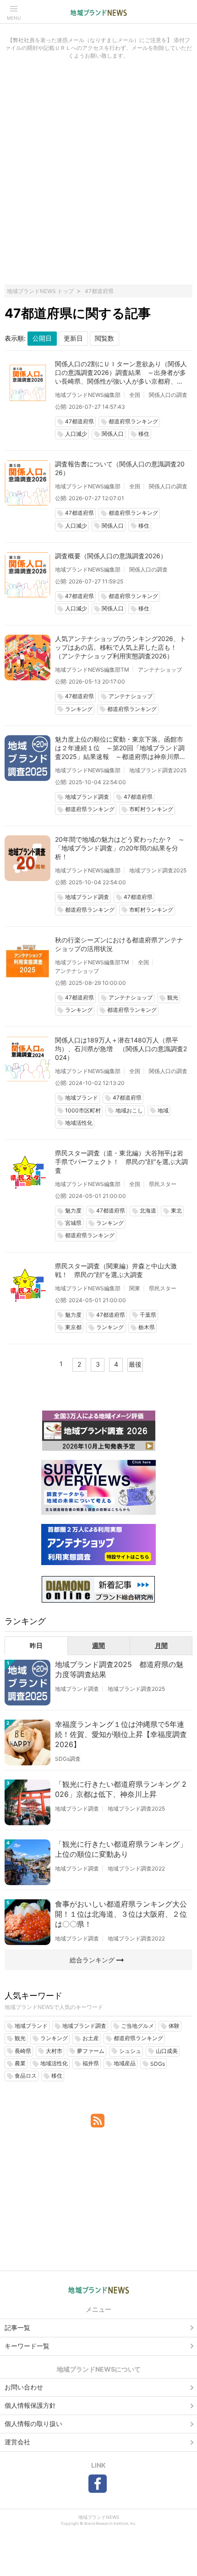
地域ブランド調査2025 (158, 770)
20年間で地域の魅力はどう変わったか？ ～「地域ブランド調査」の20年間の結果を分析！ (120, 848)
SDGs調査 (68, 1759)
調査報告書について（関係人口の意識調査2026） (120, 468)
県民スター (163, 1184)
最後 (135, 1364)
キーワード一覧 (27, 2346)
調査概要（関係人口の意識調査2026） (111, 556)
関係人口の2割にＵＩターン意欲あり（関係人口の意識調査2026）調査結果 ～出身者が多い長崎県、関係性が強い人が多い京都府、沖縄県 (121, 373)
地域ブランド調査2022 (136, 1868)
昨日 (36, 1645)
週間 (98, 1645)
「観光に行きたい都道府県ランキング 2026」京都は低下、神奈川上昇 (121, 1789)
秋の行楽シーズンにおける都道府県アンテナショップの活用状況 (119, 944)
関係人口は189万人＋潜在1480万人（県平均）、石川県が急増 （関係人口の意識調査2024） (121, 1049)
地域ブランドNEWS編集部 (88, 395)
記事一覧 (17, 2327)
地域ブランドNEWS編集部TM (92, 670)
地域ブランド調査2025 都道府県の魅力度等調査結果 (119, 1669)
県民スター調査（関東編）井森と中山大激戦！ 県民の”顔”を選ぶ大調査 (116, 1270)
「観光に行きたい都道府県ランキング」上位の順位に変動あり (121, 1849)
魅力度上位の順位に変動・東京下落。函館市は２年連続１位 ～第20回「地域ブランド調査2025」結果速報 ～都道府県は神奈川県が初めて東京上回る (120, 748)
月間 (161, 1645)
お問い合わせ (24, 2387)
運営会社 (17, 2442)
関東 (135, 1288)
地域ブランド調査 (77, 1689)
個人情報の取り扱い (33, 2424)
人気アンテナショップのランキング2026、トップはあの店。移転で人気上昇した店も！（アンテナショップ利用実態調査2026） (120, 647)
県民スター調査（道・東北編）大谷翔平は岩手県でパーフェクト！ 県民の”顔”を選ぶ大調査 (121, 1162)
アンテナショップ (160, 670)
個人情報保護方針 (30, 2405)
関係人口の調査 (168, 395)
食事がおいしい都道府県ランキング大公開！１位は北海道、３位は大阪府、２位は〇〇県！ (121, 1914)
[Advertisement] (98, 177)
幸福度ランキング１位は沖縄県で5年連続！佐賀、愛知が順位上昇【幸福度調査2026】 (121, 1734)
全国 (135, 395)
